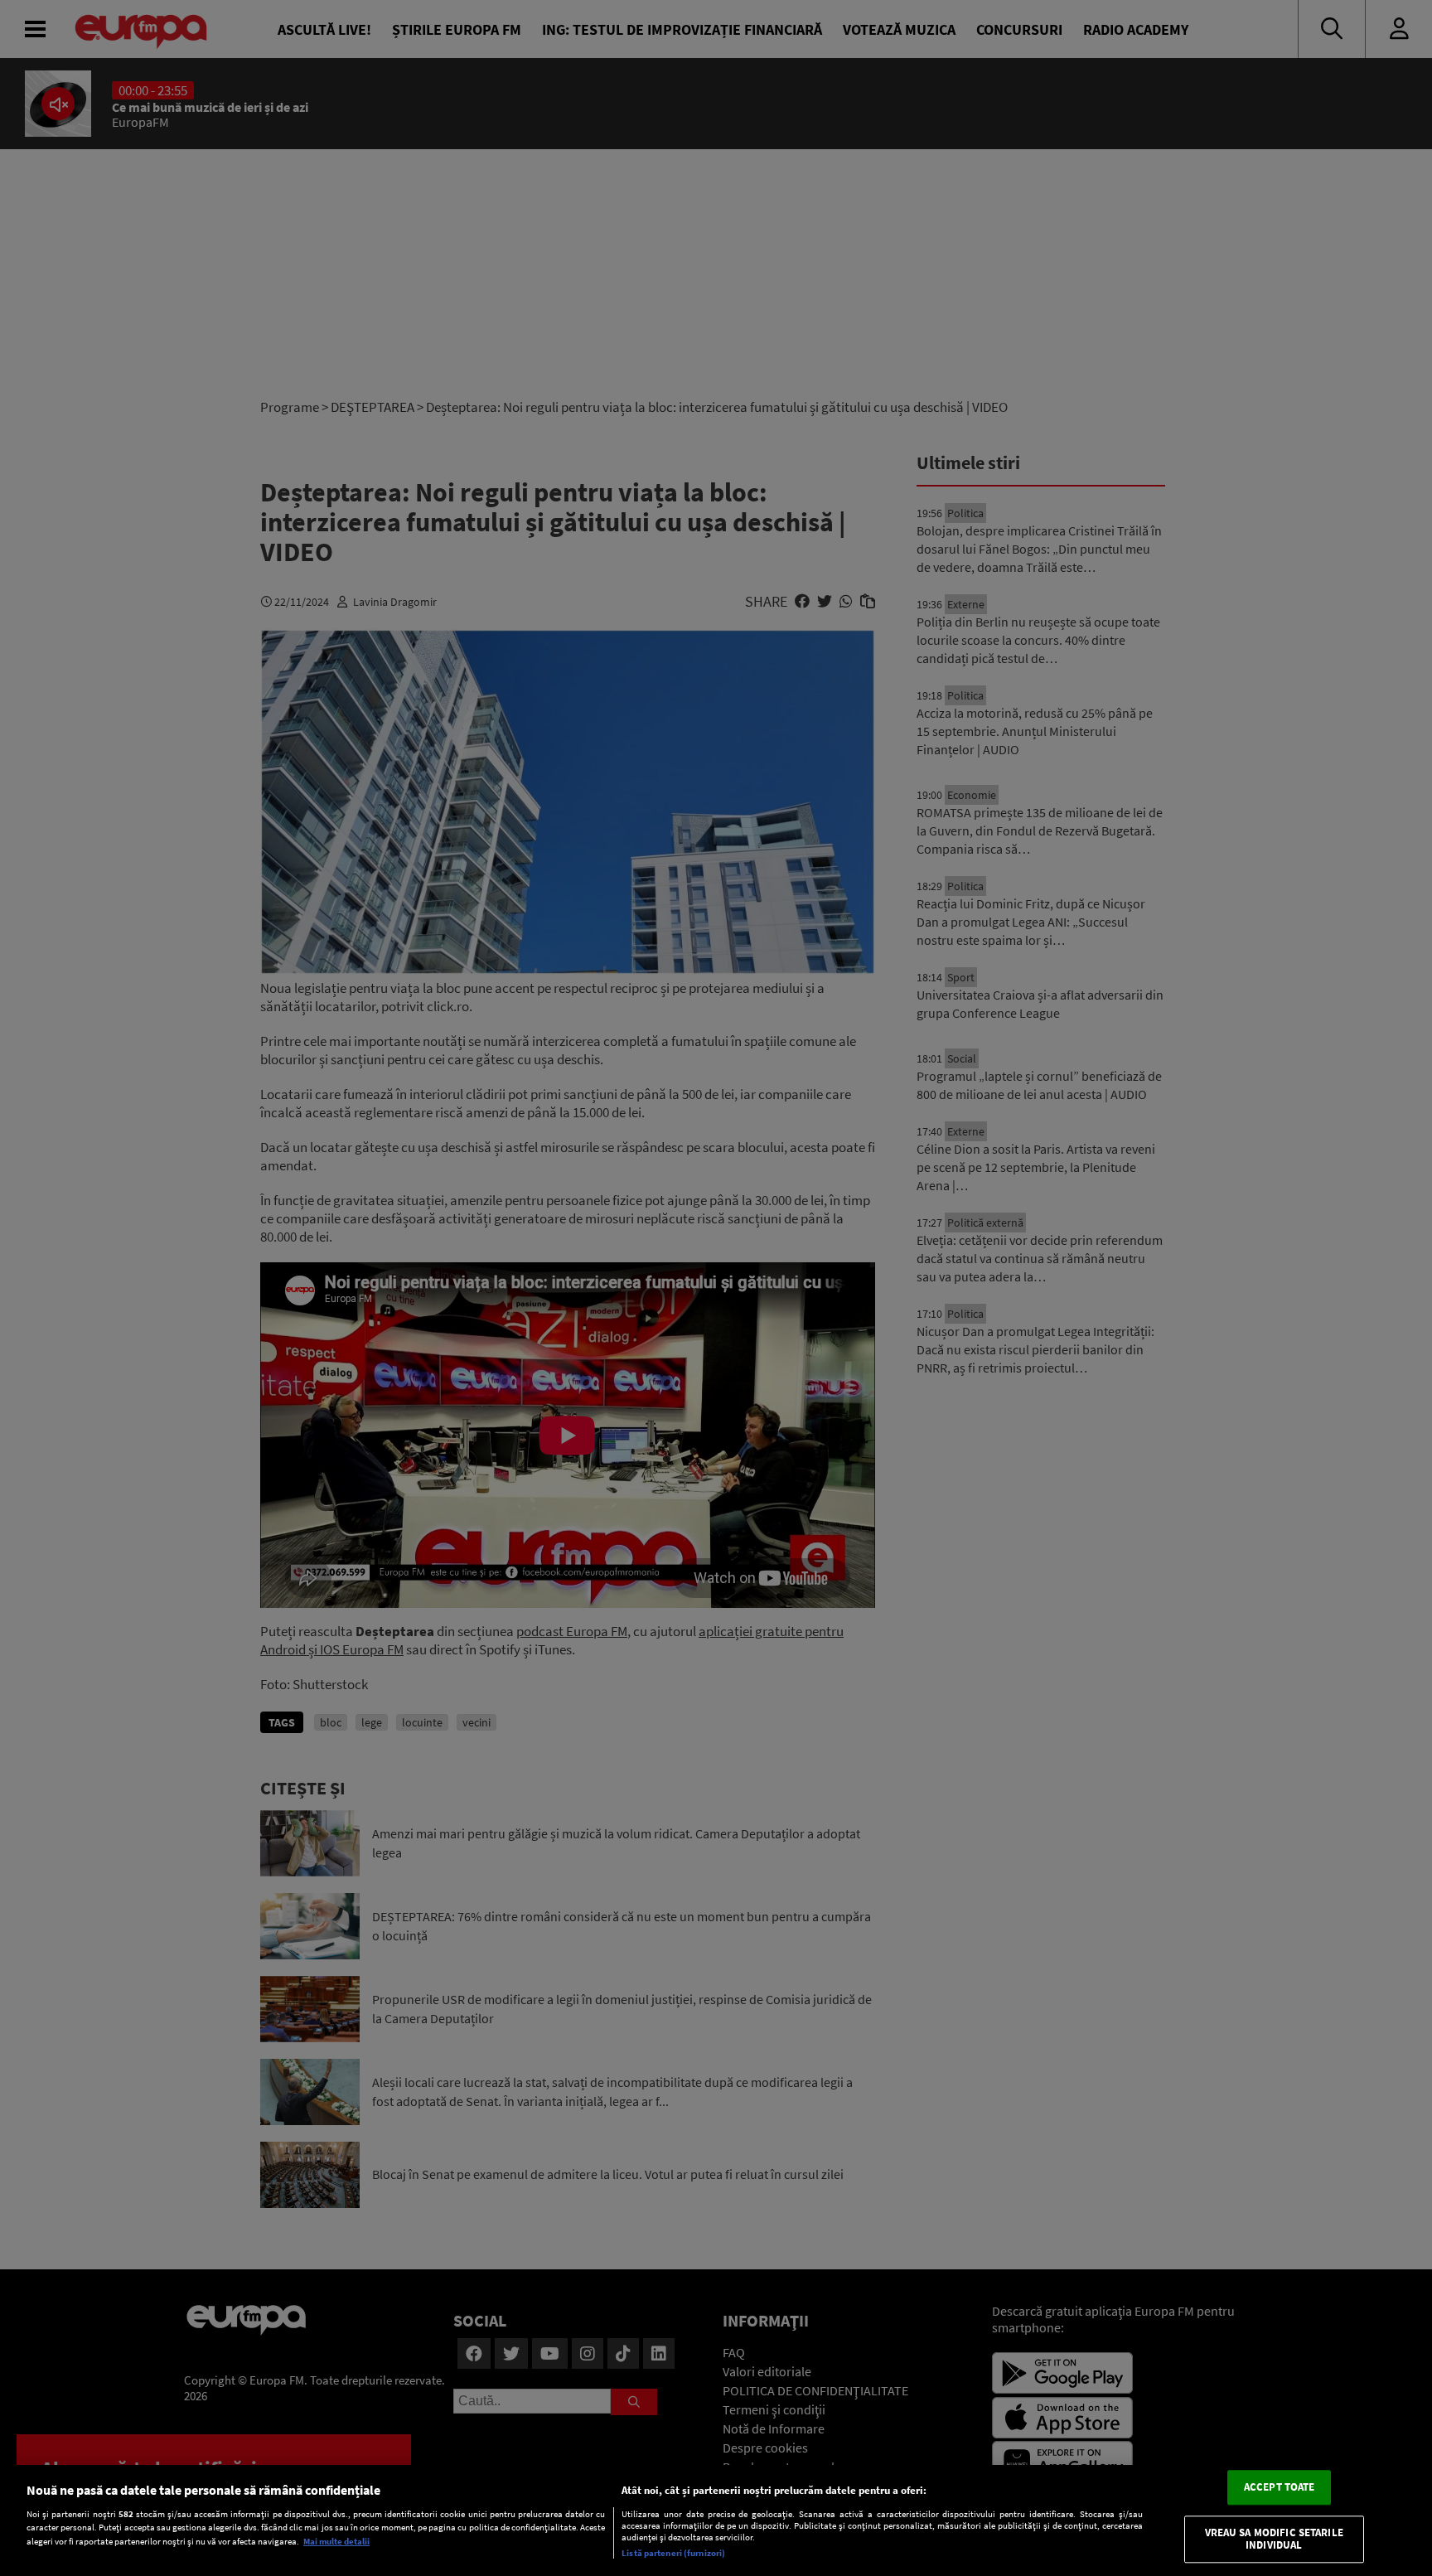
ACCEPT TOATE (1280, 2487)
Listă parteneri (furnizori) (673, 2553)
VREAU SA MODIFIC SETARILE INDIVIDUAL (1274, 2539)
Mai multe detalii (336, 2541)
